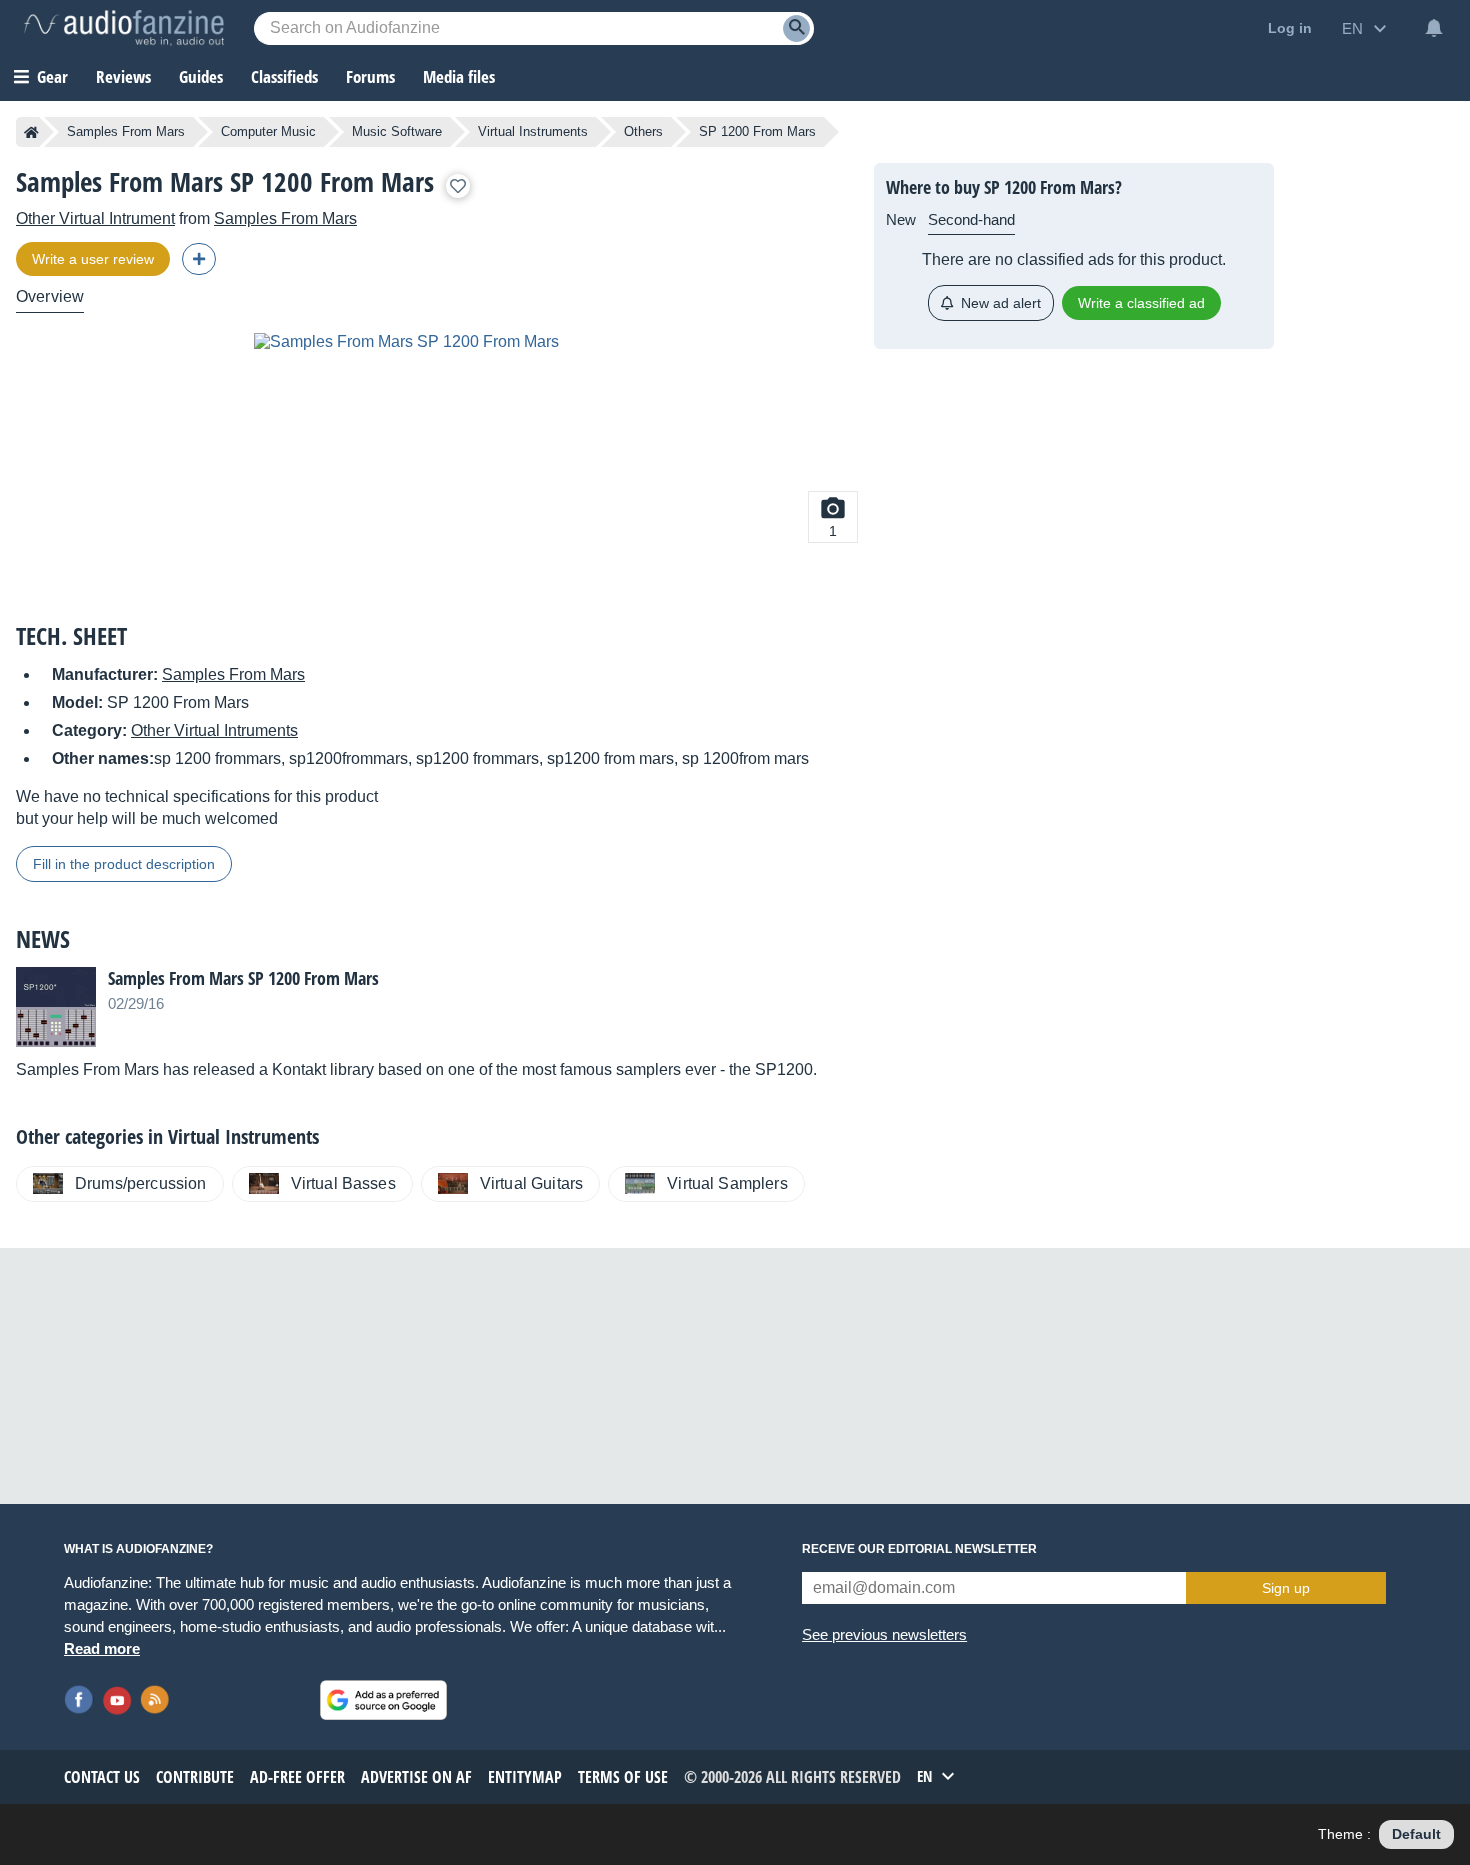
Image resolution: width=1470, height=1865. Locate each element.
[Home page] (31, 132)
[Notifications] (1434, 28)
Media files (459, 76)
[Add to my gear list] (458, 186)
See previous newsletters (884, 1634)
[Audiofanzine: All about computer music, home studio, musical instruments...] (124, 28)
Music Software (397, 131)
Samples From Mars (126, 131)
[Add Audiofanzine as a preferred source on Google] (383, 1700)
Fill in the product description (124, 864)
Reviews (123, 76)
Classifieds (284, 76)
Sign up (1286, 1588)
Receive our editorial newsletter (919, 1549)
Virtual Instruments (533, 131)
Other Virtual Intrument (95, 218)
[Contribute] (199, 259)
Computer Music (268, 131)
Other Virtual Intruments (214, 730)
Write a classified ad (1141, 303)
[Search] (796, 28)
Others (643, 131)
